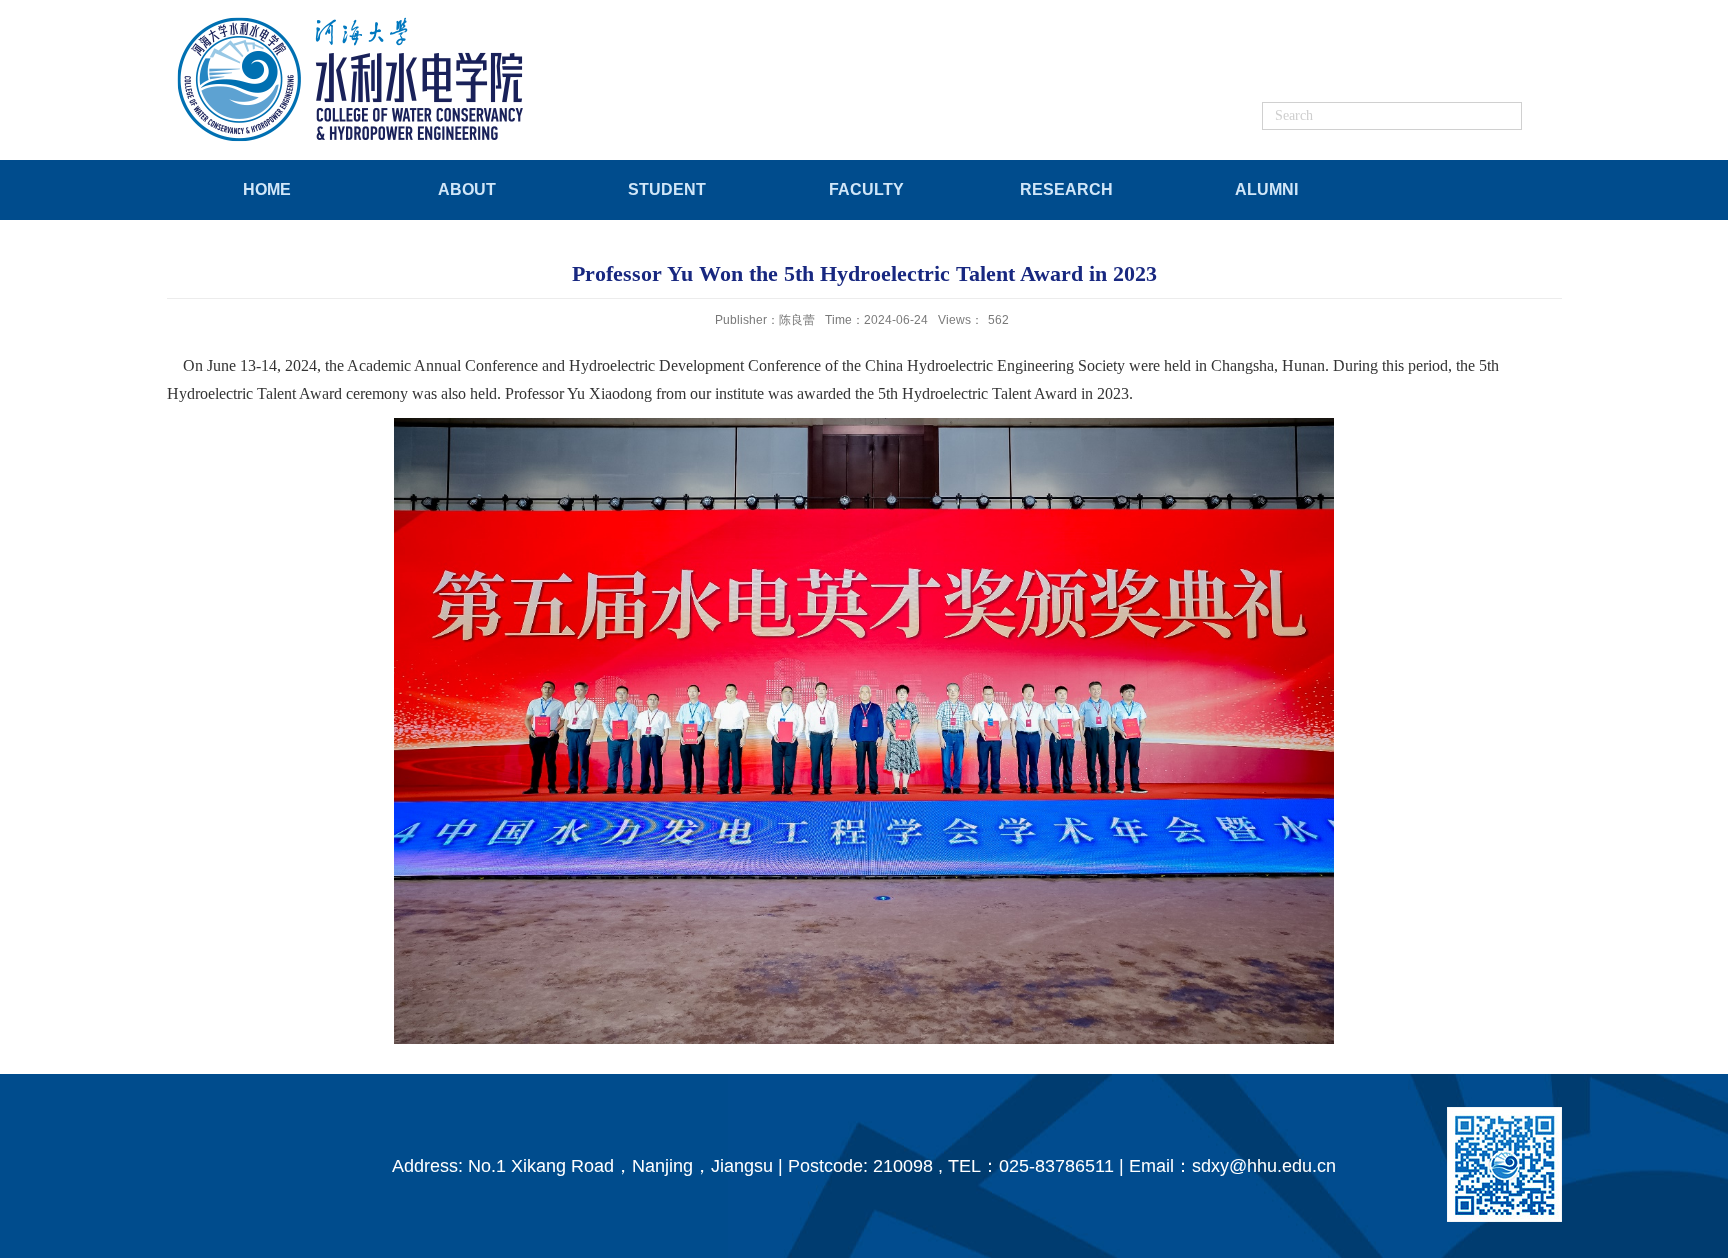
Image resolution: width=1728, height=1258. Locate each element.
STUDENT (667, 189)
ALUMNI (1266, 189)
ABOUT (467, 189)
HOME (267, 189)
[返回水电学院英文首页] (353, 21)
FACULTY (866, 189)
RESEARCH (1066, 189)
